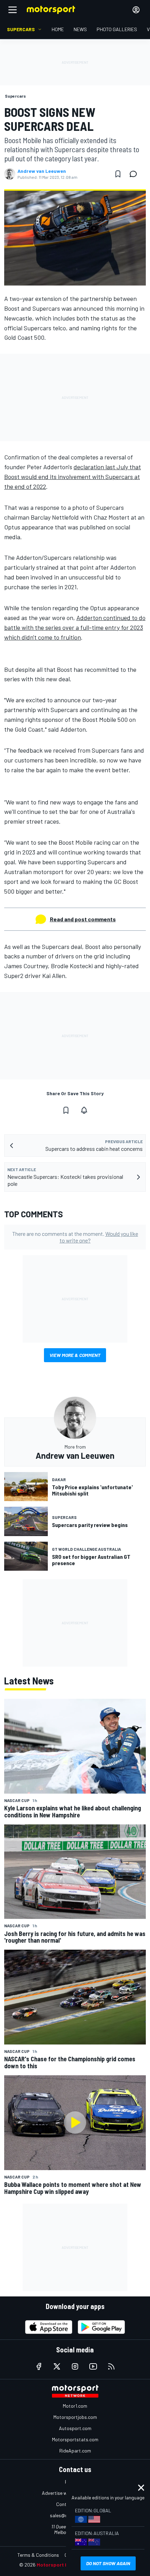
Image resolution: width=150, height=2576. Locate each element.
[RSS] (111, 2366)
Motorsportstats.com (75, 2439)
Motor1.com (75, 2406)
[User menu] (136, 10)
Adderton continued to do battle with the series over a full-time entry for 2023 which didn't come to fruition (75, 627)
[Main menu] (13, 10)
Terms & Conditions (38, 2555)
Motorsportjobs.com (75, 2417)
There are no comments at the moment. (75, 1237)
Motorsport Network (61, 2565)
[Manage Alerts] (84, 1110)
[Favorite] (118, 174)
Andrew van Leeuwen (42, 171)
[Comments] (135, 174)
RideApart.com (75, 2451)
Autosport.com (75, 2428)
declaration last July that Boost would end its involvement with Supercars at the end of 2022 (73, 477)
